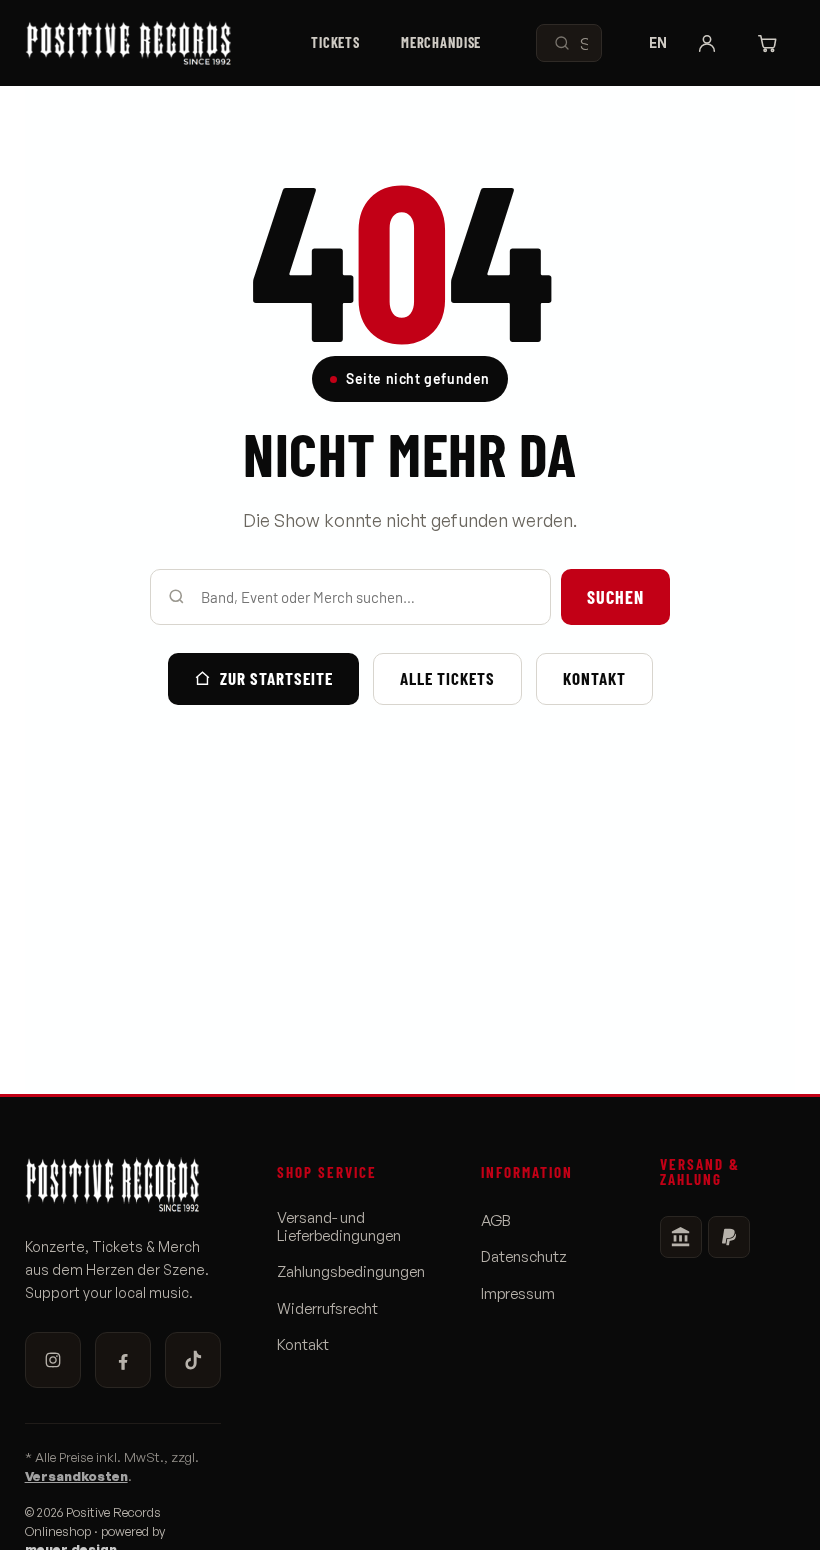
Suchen (615, 597)
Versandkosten (76, 1476)
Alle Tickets (447, 678)
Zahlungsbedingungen (351, 1272)
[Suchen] (562, 43)
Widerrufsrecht (327, 1309)
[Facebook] (123, 1360)
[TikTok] (193, 1360)
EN (658, 43)
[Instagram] (53, 1360)
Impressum (518, 1294)
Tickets (335, 42)
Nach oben (750, 1517)
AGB (496, 1221)
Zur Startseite (276, 678)
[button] (707, 43)
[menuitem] (336, 43)
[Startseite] (141, 43)
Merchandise (441, 42)
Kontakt (594, 678)
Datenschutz (524, 1257)
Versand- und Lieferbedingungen (339, 1227)
